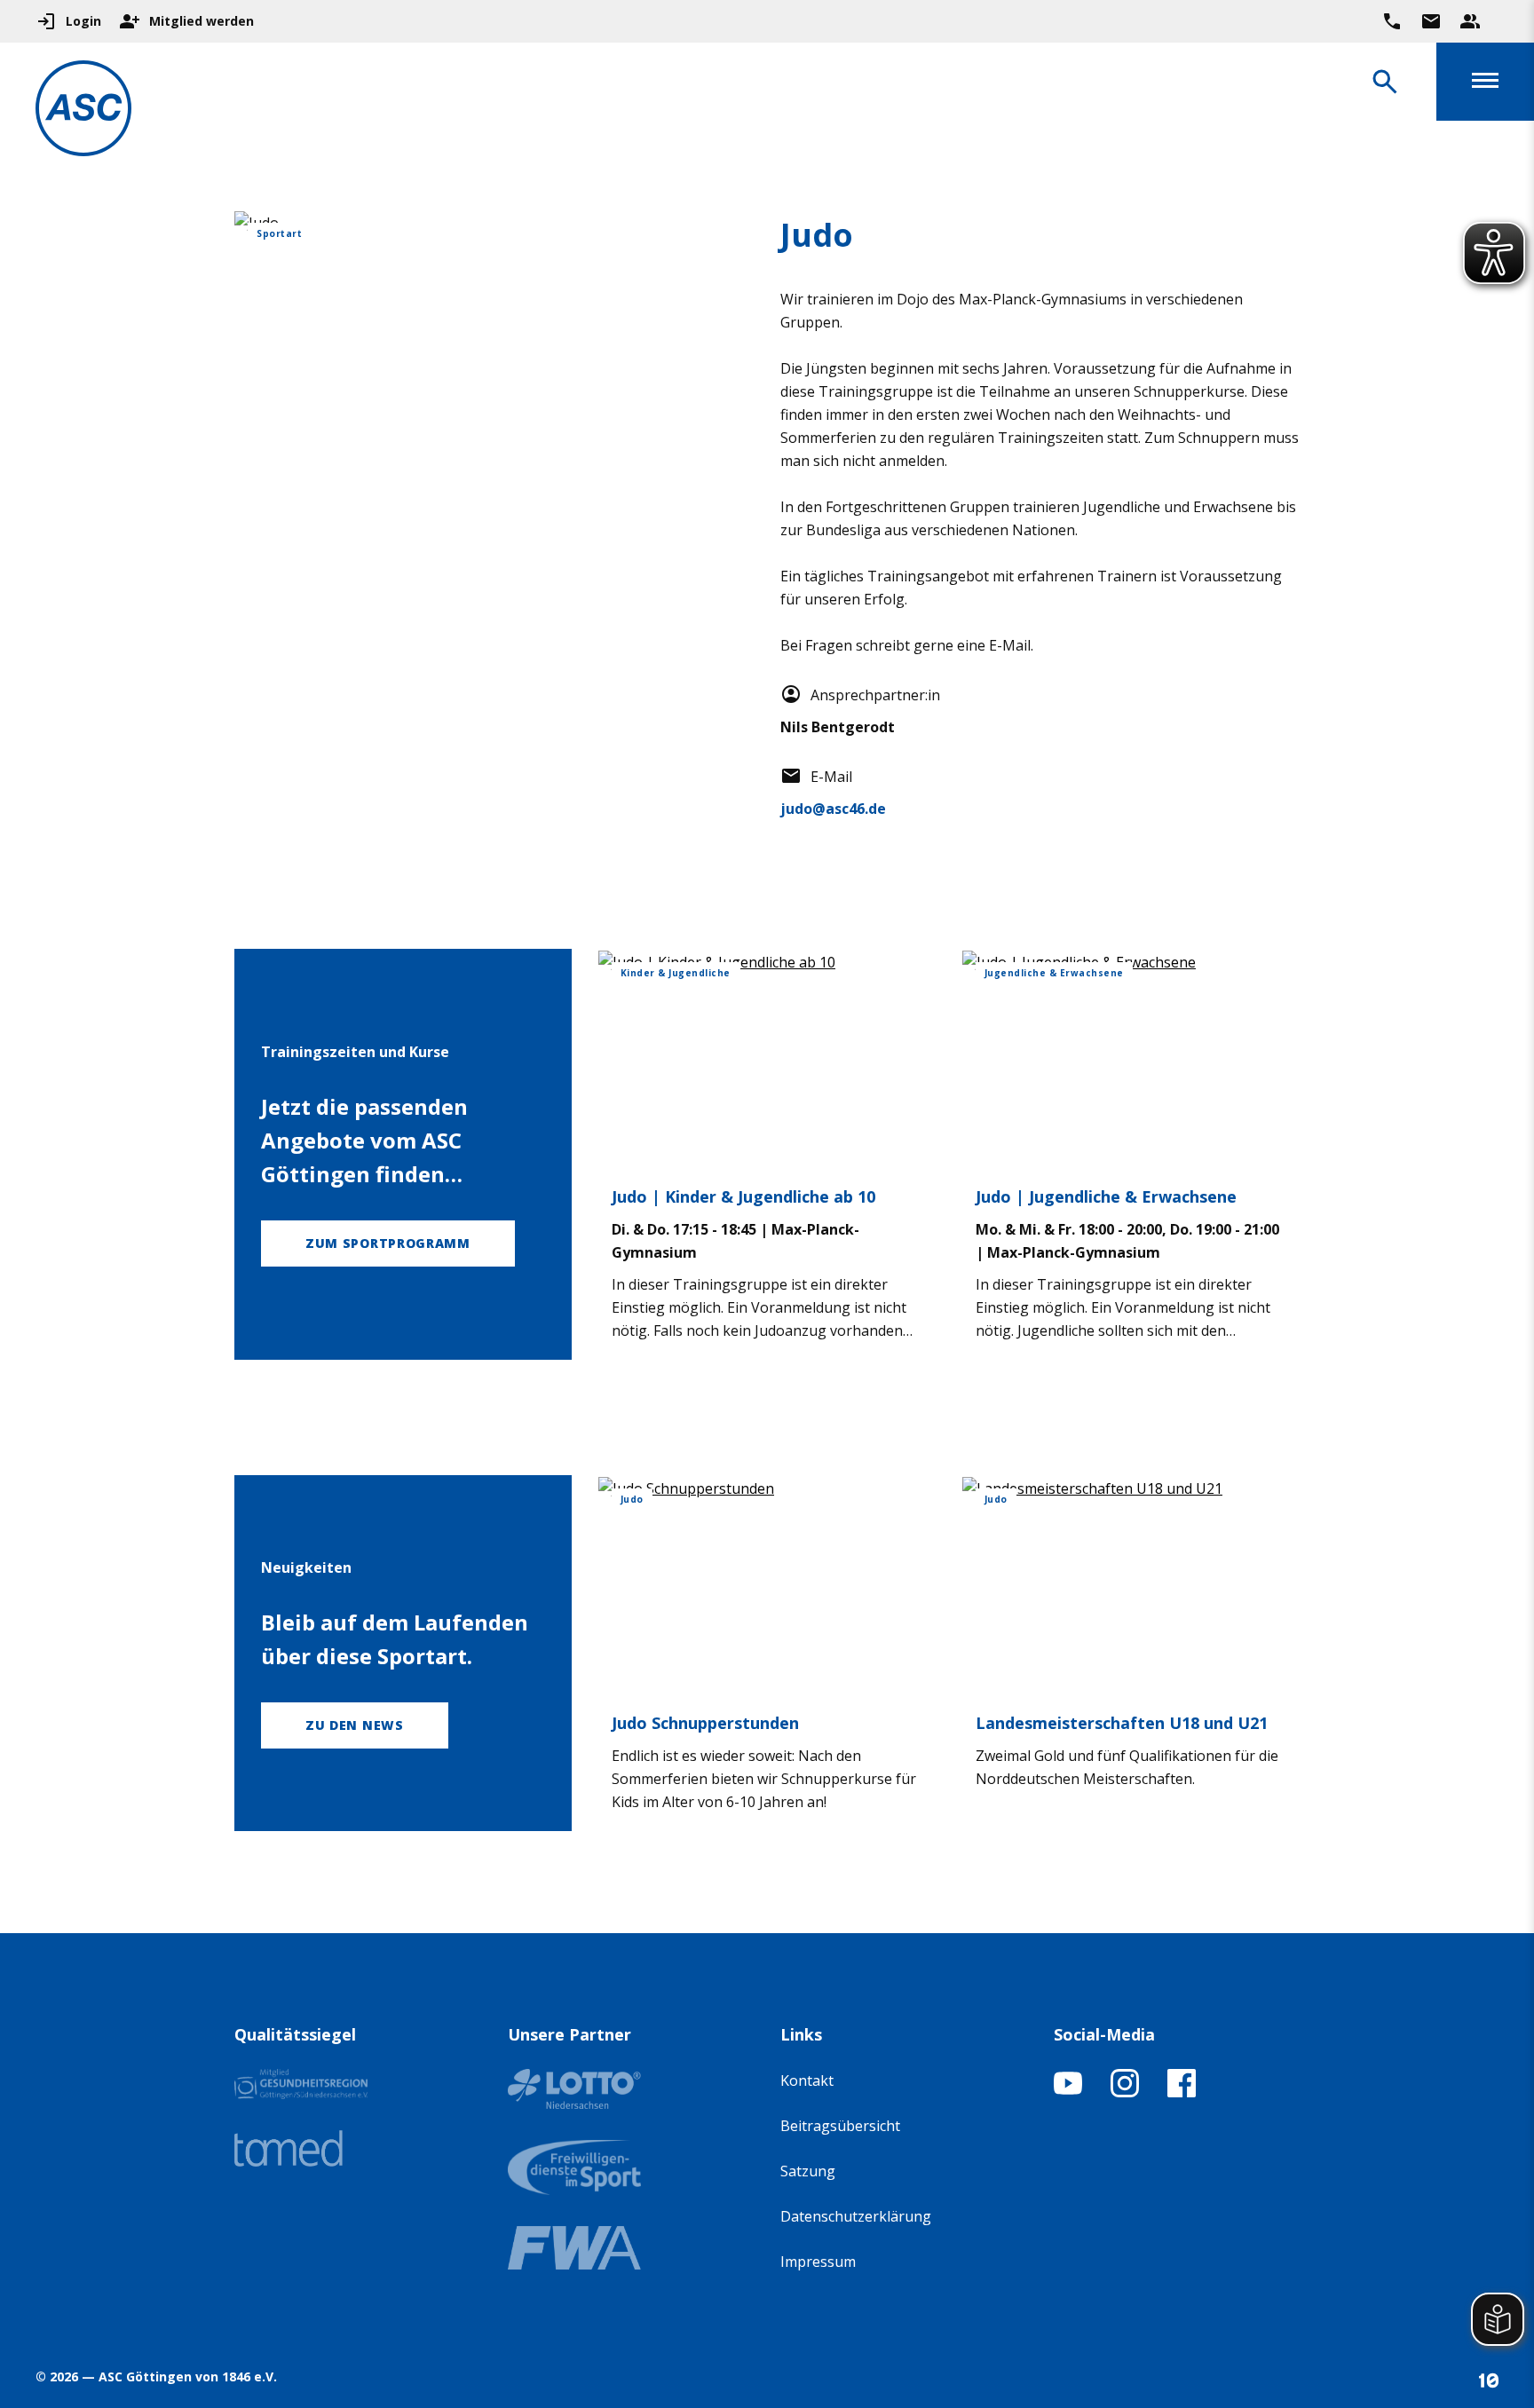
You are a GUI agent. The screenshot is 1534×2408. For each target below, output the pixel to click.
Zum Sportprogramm (388, 1243)
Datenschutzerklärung (856, 2216)
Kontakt (807, 2080)
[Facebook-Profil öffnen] (1182, 2092)
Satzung (808, 2171)
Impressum (818, 2262)
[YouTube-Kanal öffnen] (1068, 2092)
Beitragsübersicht (840, 2126)
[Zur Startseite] (83, 111)
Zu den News (355, 1725)
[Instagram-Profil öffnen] (1125, 2092)
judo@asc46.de (833, 809)
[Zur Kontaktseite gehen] (1431, 21)
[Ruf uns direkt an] (1392, 21)
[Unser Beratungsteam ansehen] (1470, 21)
